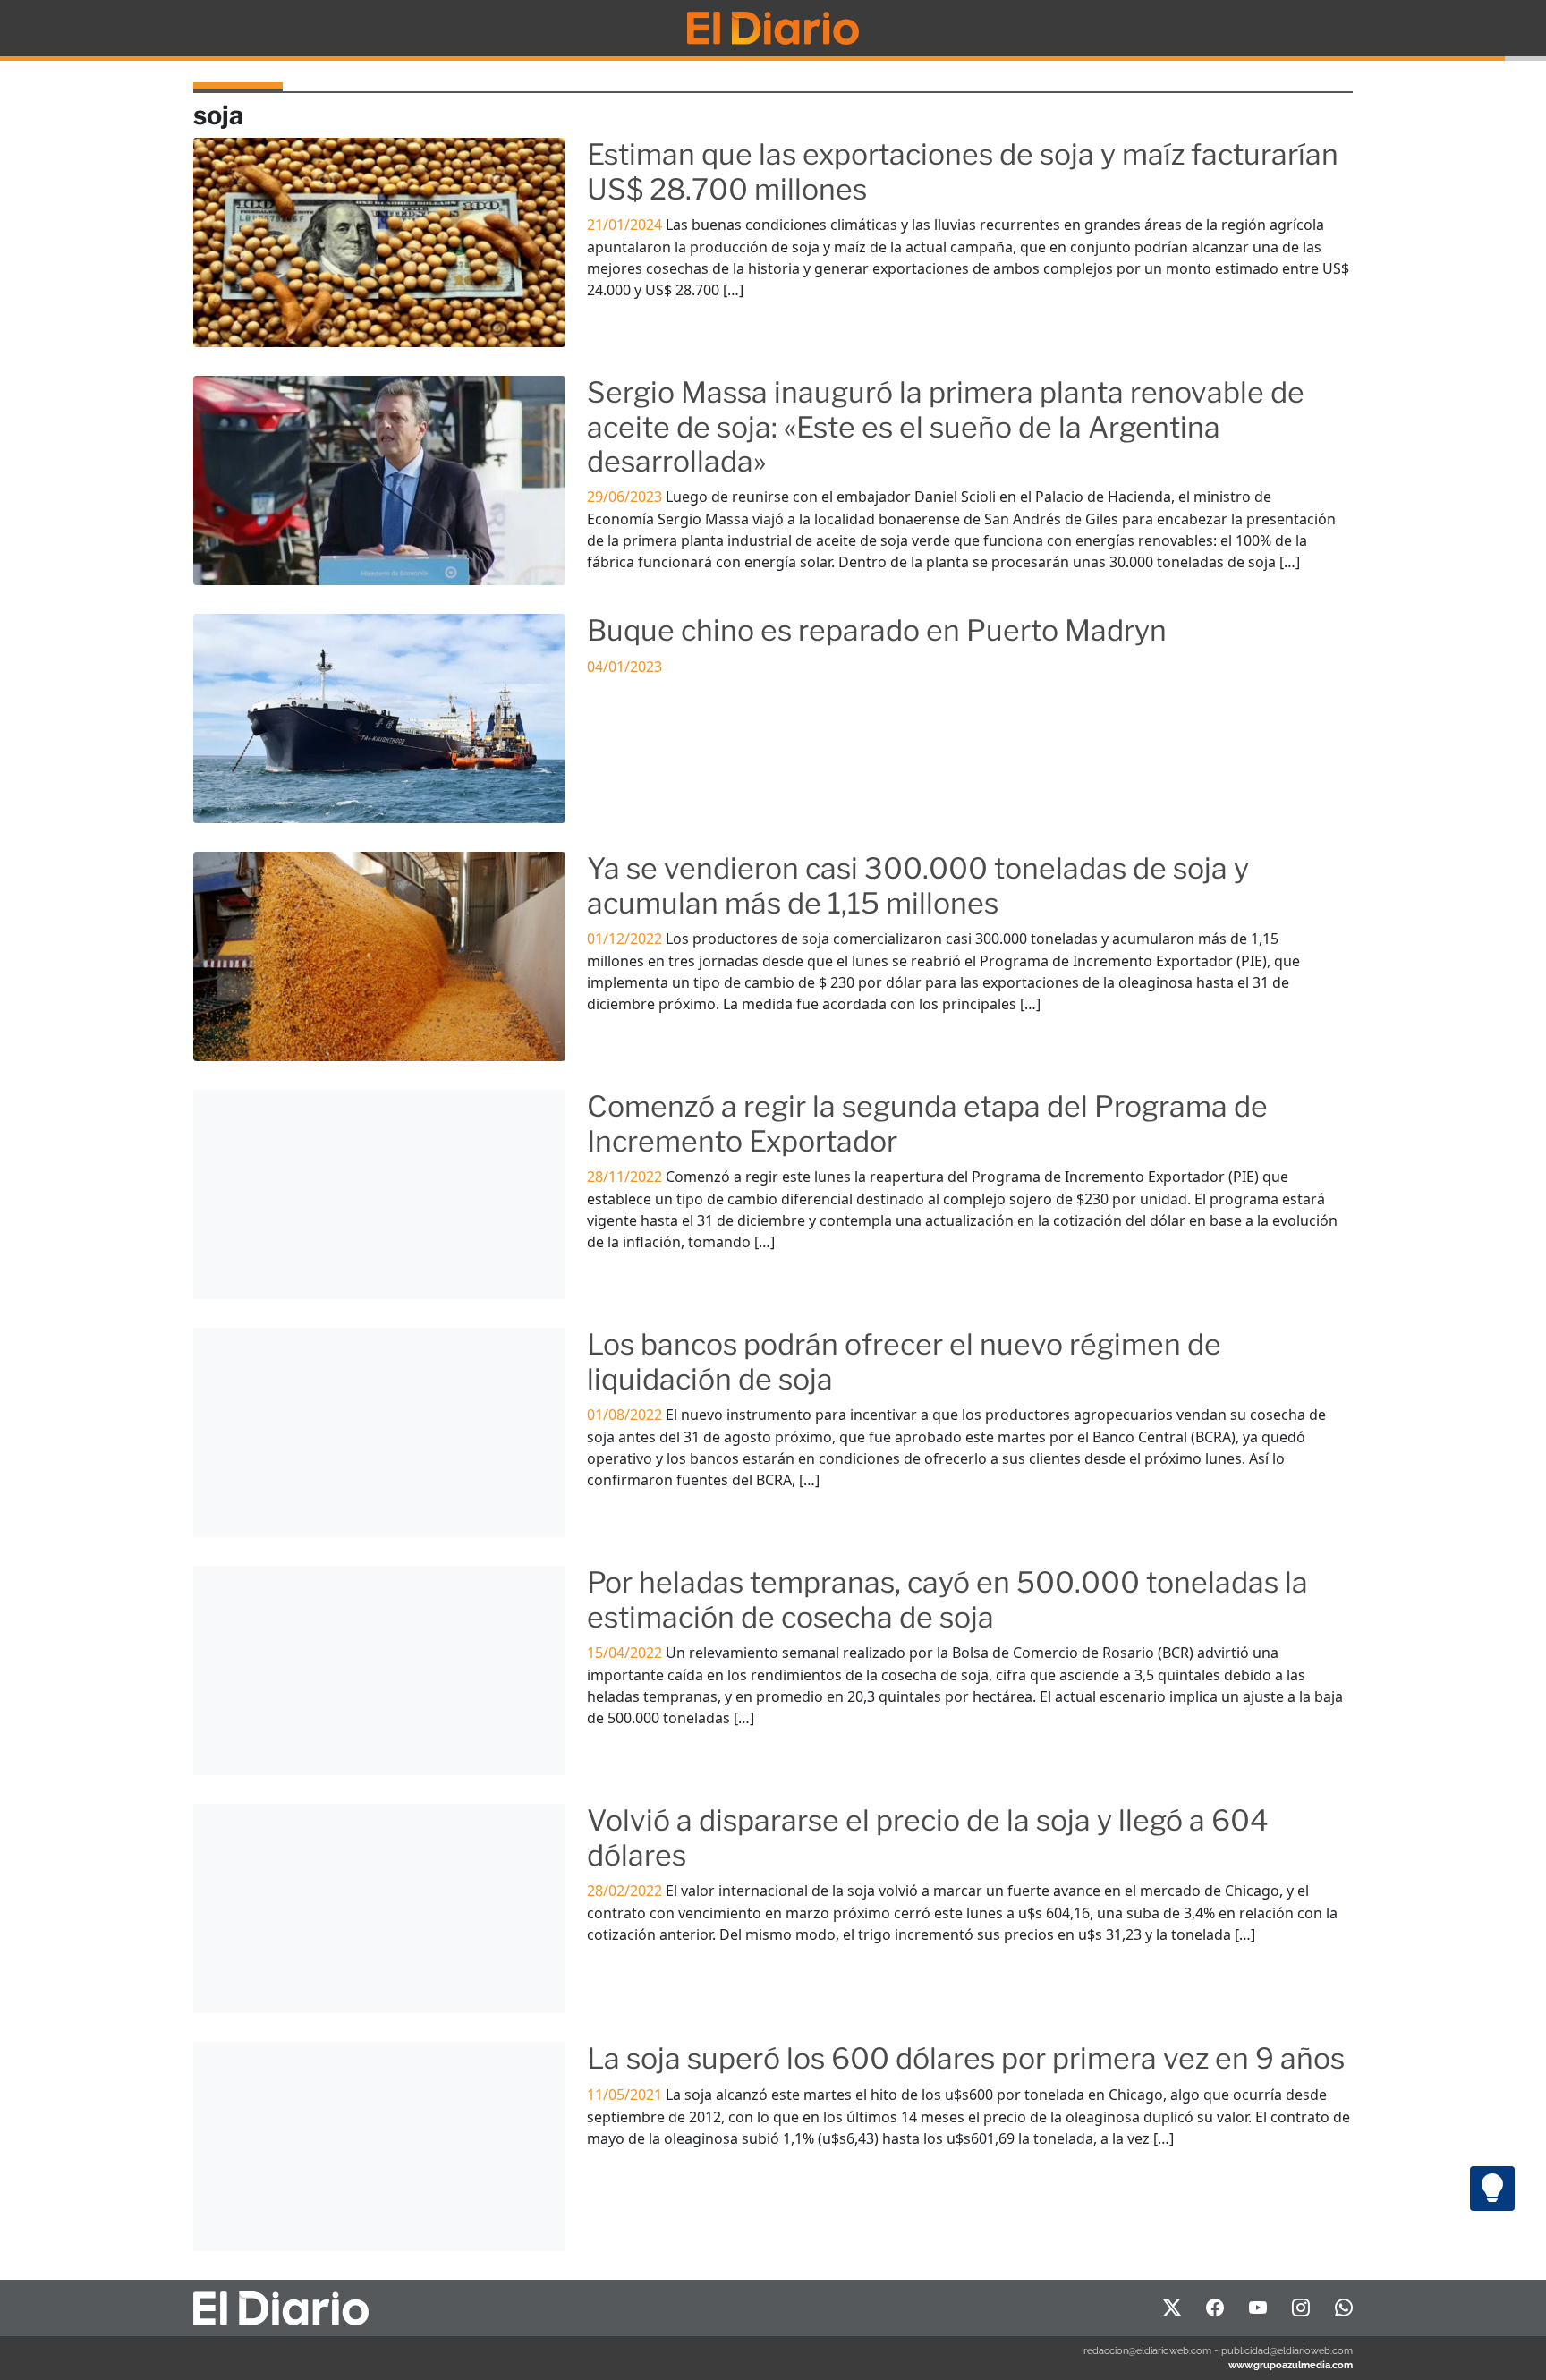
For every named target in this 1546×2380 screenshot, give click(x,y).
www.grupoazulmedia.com (1291, 2365)
